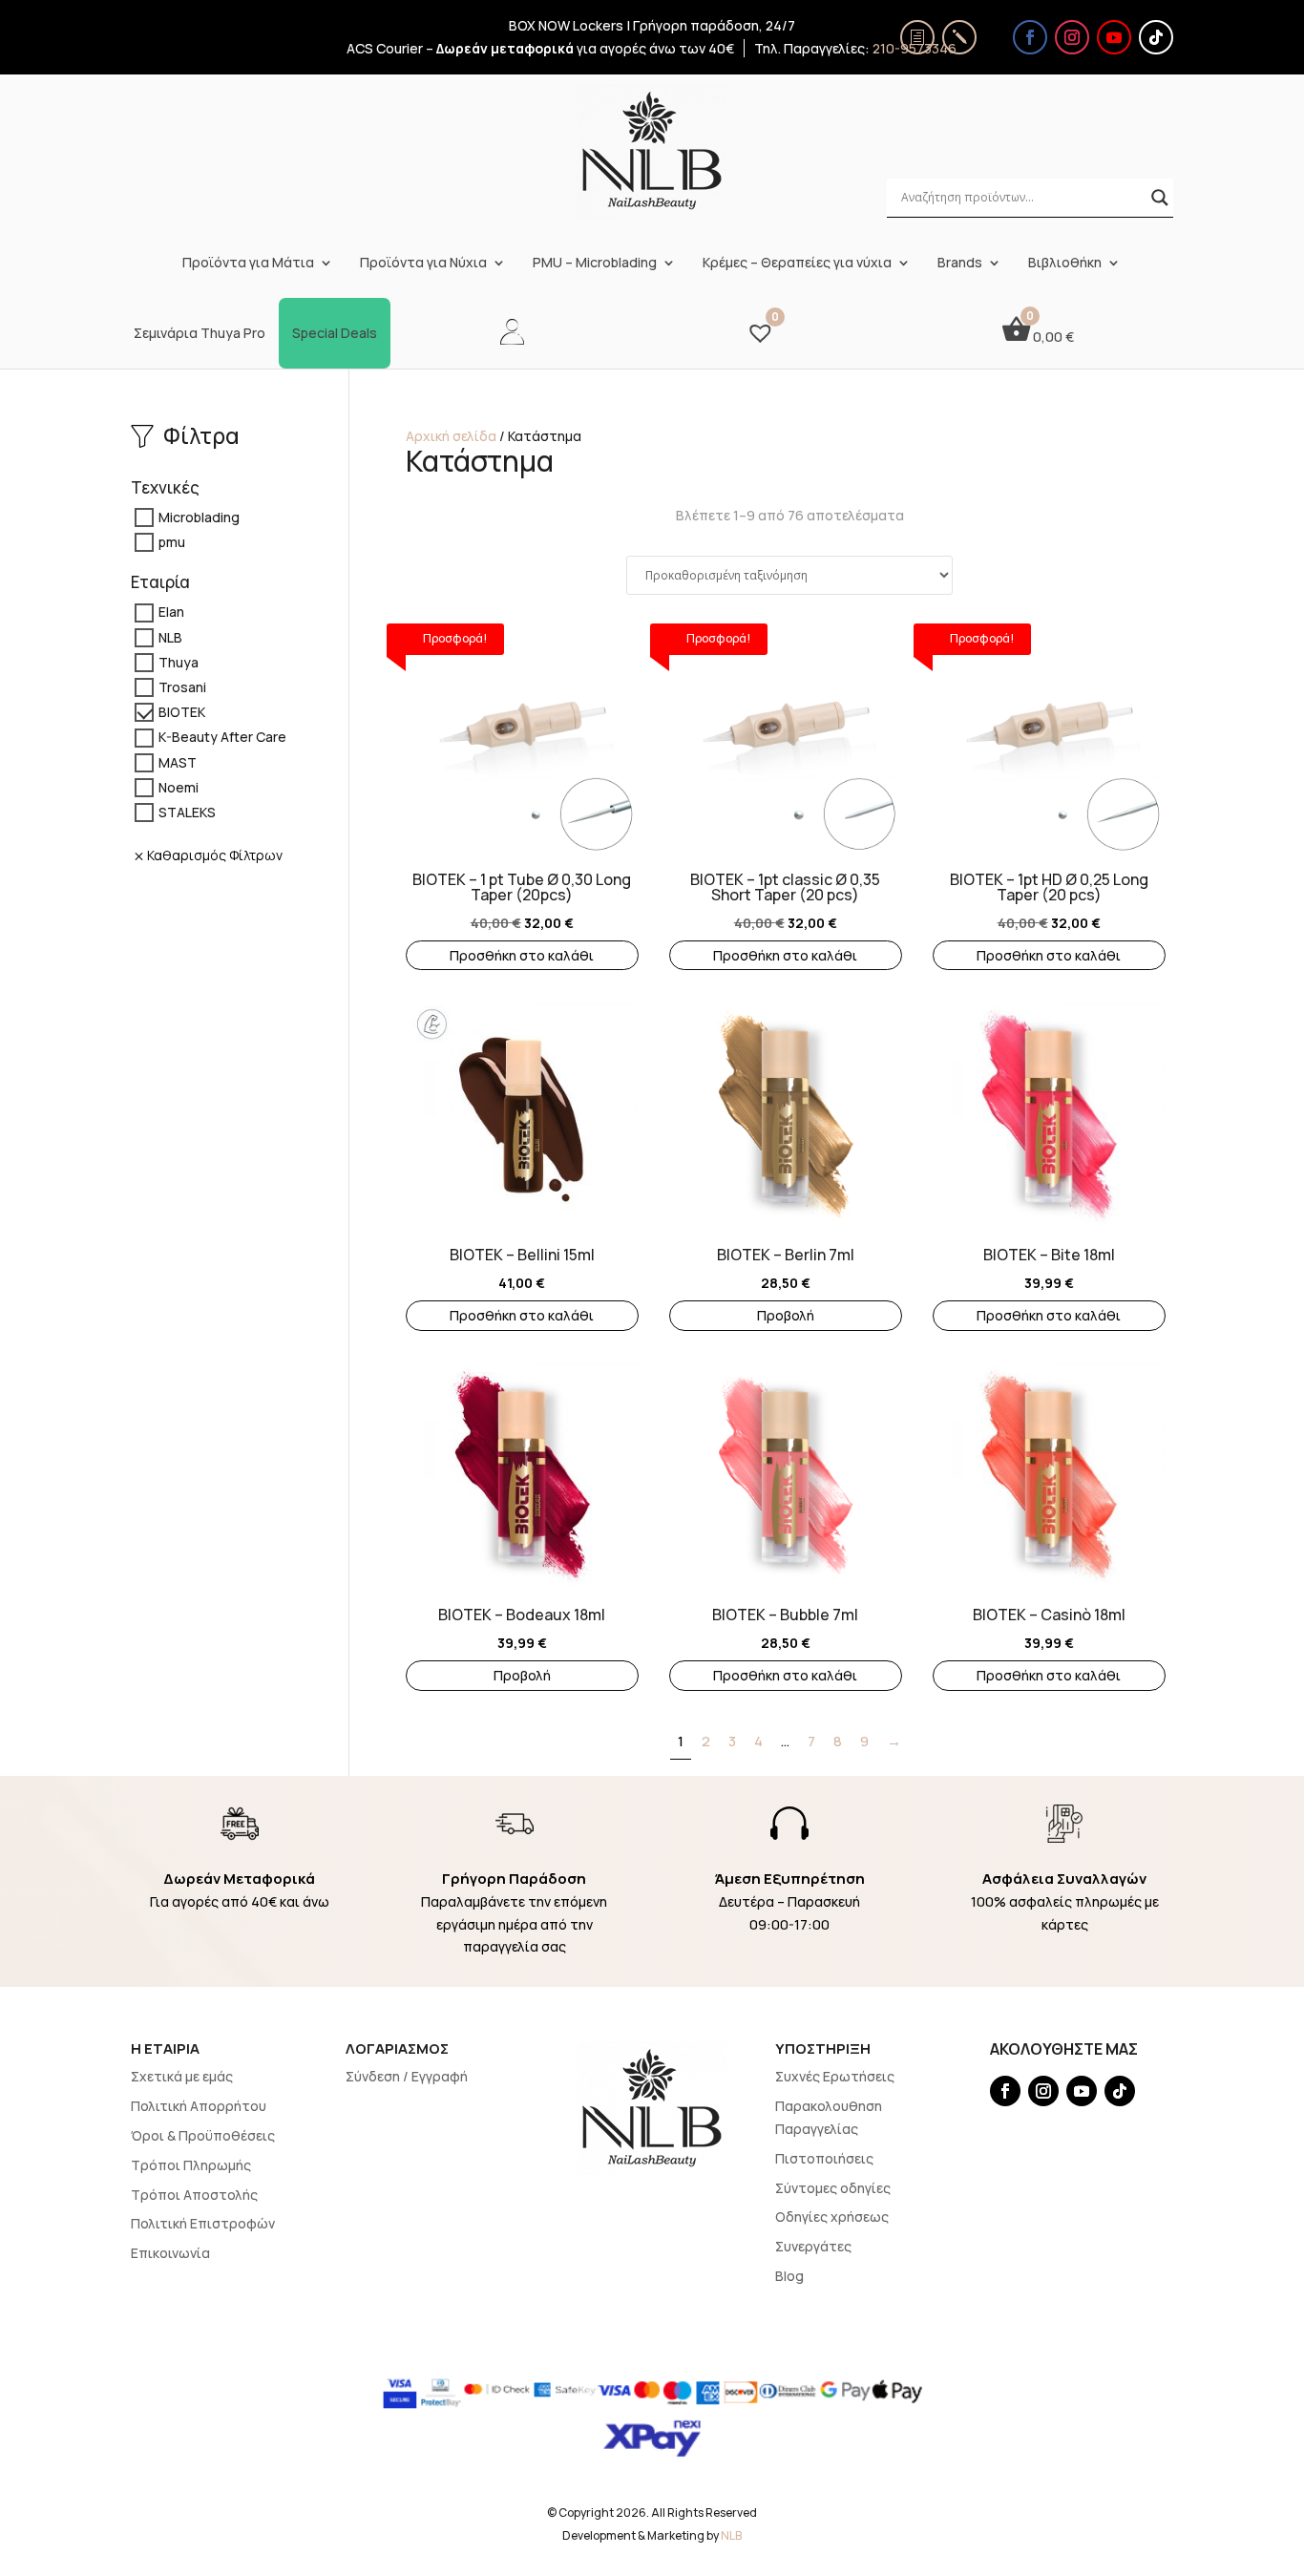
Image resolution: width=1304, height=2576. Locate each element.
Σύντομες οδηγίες (833, 2188)
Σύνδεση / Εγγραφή (407, 2076)
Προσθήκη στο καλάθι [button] (522, 955)
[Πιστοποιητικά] (917, 37)
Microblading (199, 517)
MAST (178, 762)
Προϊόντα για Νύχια (423, 263)
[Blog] (959, 37)
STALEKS (187, 812)
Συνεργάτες (813, 2246)
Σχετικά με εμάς (182, 2076)
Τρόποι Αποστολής (194, 2195)
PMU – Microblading (595, 263)
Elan (171, 612)
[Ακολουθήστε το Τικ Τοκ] (1156, 37)
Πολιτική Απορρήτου (199, 2106)
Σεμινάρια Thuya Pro (200, 333)
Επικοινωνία (170, 2253)
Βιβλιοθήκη (1065, 263)
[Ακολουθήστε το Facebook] (1030, 37)
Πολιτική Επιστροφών (203, 2223)
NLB (170, 637)
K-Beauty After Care (222, 738)
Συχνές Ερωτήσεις (835, 2076)
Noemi (179, 787)
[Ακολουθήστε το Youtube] (1114, 37)
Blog (789, 2276)
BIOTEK (182, 713)
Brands (960, 263)
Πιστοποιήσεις (824, 2158)
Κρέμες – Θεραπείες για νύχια (797, 263)
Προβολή (786, 1315)
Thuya (179, 662)
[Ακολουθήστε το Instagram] (1072, 37)
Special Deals (335, 333)
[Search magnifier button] (1160, 198)
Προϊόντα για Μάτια (248, 263)
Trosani (182, 687)
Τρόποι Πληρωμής (191, 2165)
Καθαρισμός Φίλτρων (215, 855)
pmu (172, 542)
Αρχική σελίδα (451, 436)
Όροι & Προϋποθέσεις (203, 2135)
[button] (415, 724)
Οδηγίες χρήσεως (832, 2217)
